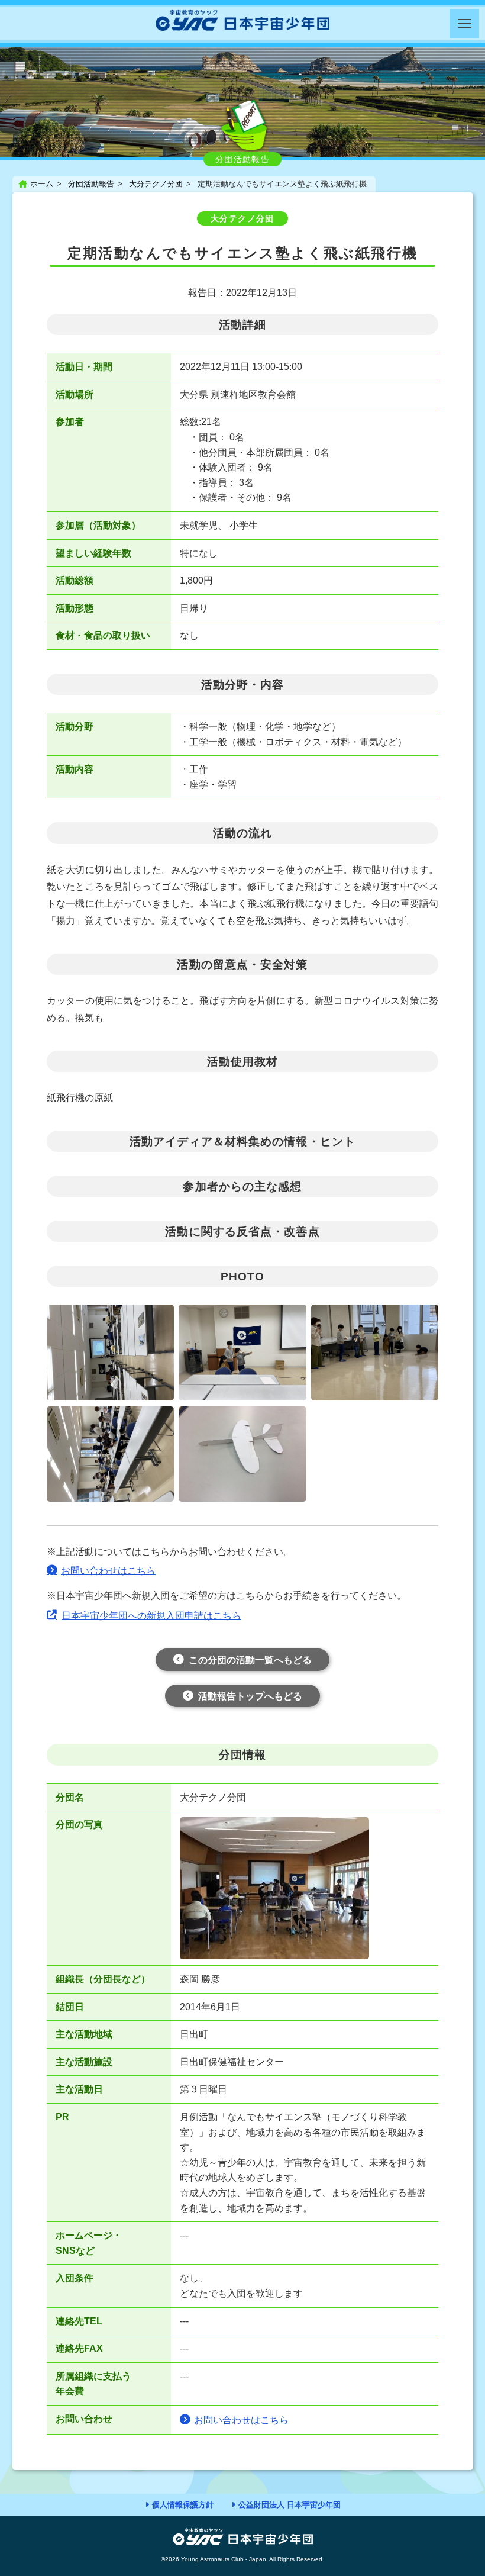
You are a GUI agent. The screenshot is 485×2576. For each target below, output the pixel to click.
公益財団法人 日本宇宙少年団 (290, 2505)
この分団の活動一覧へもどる (250, 1660)
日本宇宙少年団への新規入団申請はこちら (151, 1616)
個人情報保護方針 (183, 2505)
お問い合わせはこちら (108, 1571)
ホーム (42, 184)
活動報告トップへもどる (250, 1696)
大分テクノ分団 (156, 184)
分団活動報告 (91, 184)
